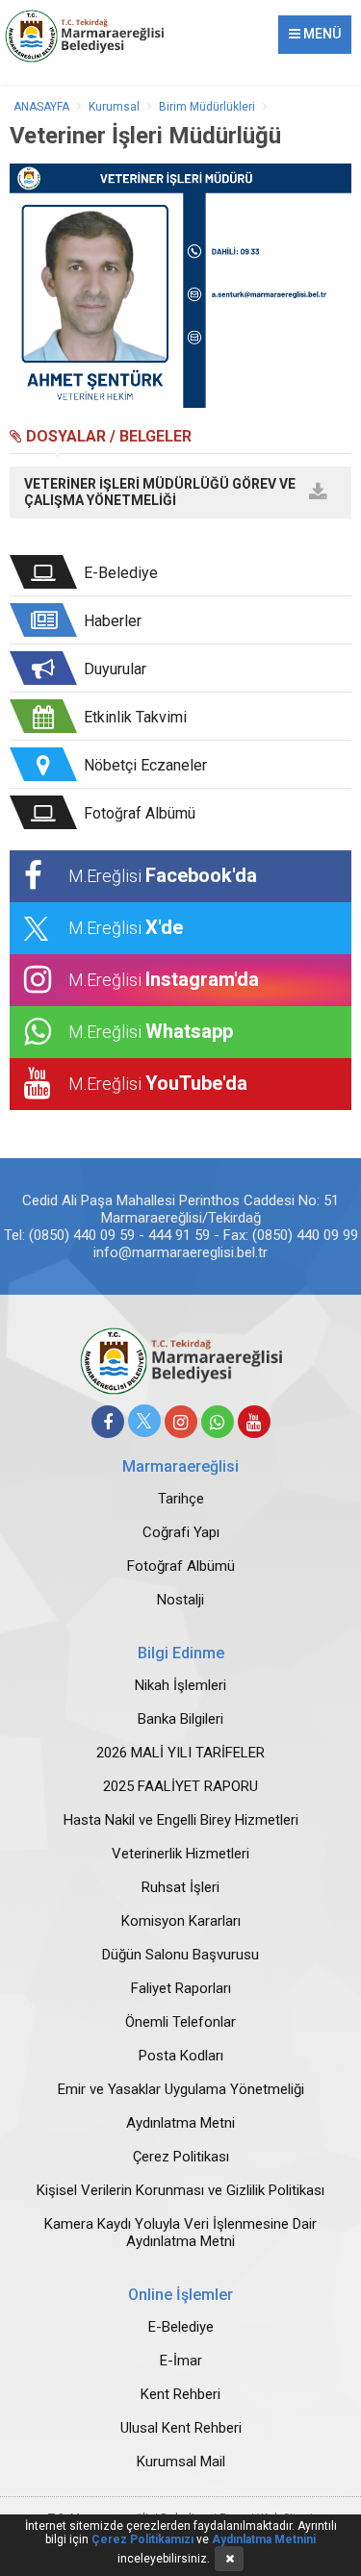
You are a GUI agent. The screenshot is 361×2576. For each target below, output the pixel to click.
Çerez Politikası (181, 2157)
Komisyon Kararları (181, 1921)
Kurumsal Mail (181, 2462)
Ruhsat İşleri (180, 1887)
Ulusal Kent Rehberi (181, 2428)
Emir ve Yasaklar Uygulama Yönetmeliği (181, 2089)
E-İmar (181, 2361)
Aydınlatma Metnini (264, 2539)
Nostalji (180, 1600)
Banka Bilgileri (180, 1719)
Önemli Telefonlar (180, 2022)
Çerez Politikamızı (142, 2539)
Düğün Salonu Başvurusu (180, 1955)
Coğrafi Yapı (181, 1532)
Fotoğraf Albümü (181, 1566)
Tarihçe (181, 1499)
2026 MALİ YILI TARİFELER (180, 1753)
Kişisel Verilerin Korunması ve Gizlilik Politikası (180, 2190)
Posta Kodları (181, 2056)
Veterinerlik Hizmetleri (180, 1854)
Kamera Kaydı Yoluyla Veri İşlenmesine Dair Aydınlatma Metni (180, 2233)
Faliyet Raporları (181, 1988)
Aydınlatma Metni (180, 2123)
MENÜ (321, 34)
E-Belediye (181, 2327)
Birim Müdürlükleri (207, 107)
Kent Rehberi (180, 2394)
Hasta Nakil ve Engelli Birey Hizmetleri (181, 1820)
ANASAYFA (41, 107)
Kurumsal (114, 107)
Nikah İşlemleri (180, 1685)
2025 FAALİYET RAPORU (180, 1786)
